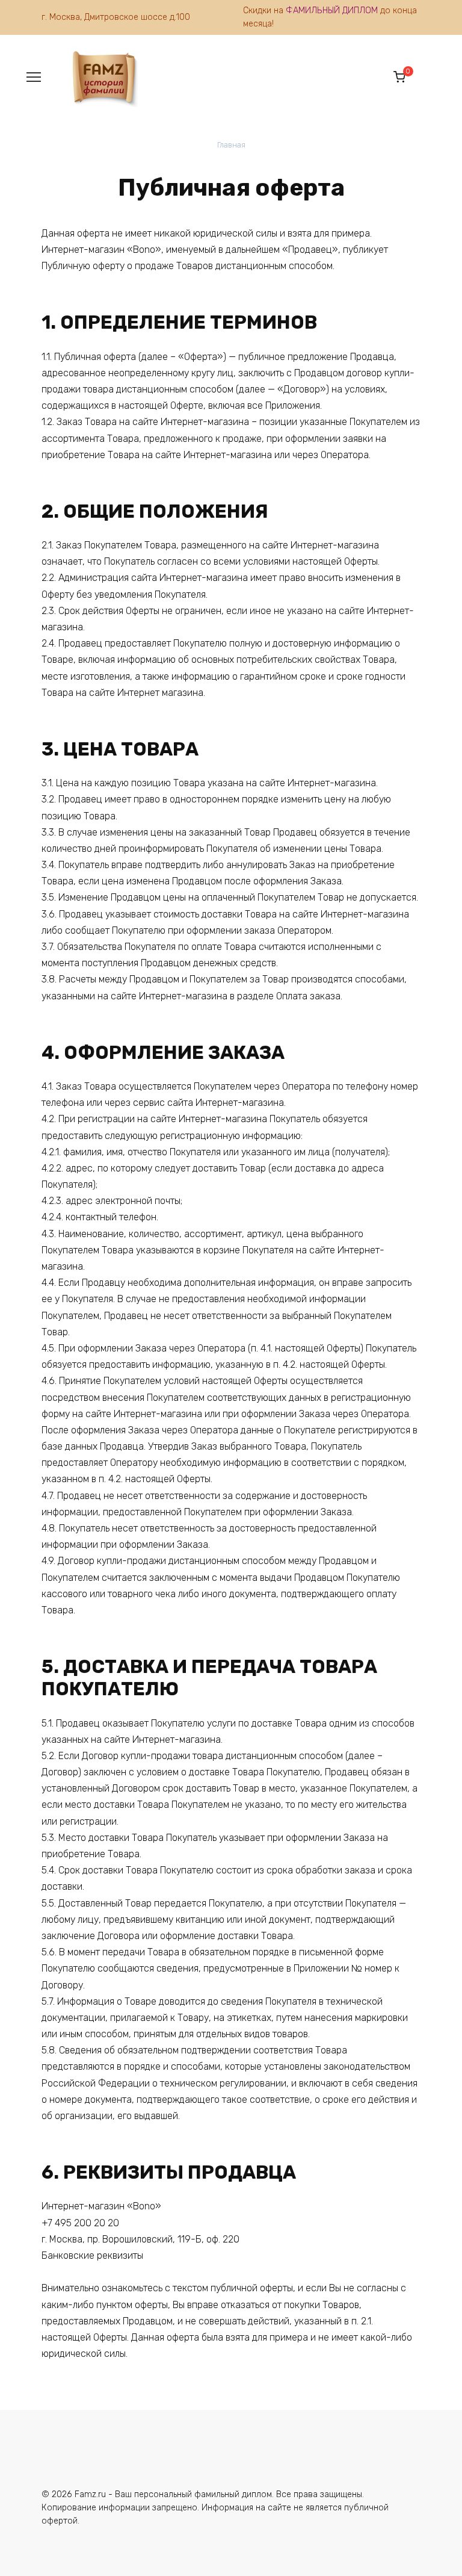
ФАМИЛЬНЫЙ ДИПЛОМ (332, 11)
